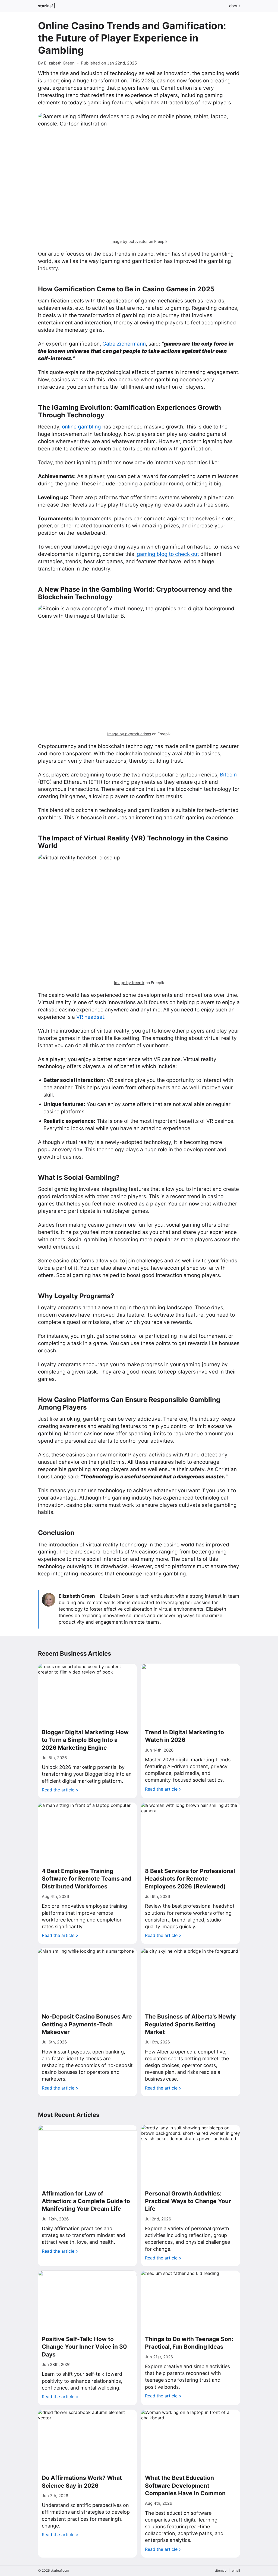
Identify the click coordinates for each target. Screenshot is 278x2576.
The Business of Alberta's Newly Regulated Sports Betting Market (190, 2024)
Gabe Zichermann (124, 344)
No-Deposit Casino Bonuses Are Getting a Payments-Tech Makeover (87, 2024)
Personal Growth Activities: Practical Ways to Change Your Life (188, 2201)
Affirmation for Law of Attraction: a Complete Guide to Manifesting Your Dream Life (86, 2201)
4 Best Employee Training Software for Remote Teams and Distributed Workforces (87, 1879)
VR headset (90, 1017)
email (236, 2570)
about (235, 6)
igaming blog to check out (167, 554)
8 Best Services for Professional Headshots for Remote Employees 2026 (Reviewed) (190, 1879)
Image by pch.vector (129, 241)
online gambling (81, 427)
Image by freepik (129, 983)
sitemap (220, 2570)
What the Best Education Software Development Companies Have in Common (185, 2485)
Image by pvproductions (129, 734)
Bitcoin (228, 775)
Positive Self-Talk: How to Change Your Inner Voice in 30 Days (84, 2347)
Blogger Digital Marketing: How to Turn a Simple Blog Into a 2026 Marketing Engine (85, 1740)
